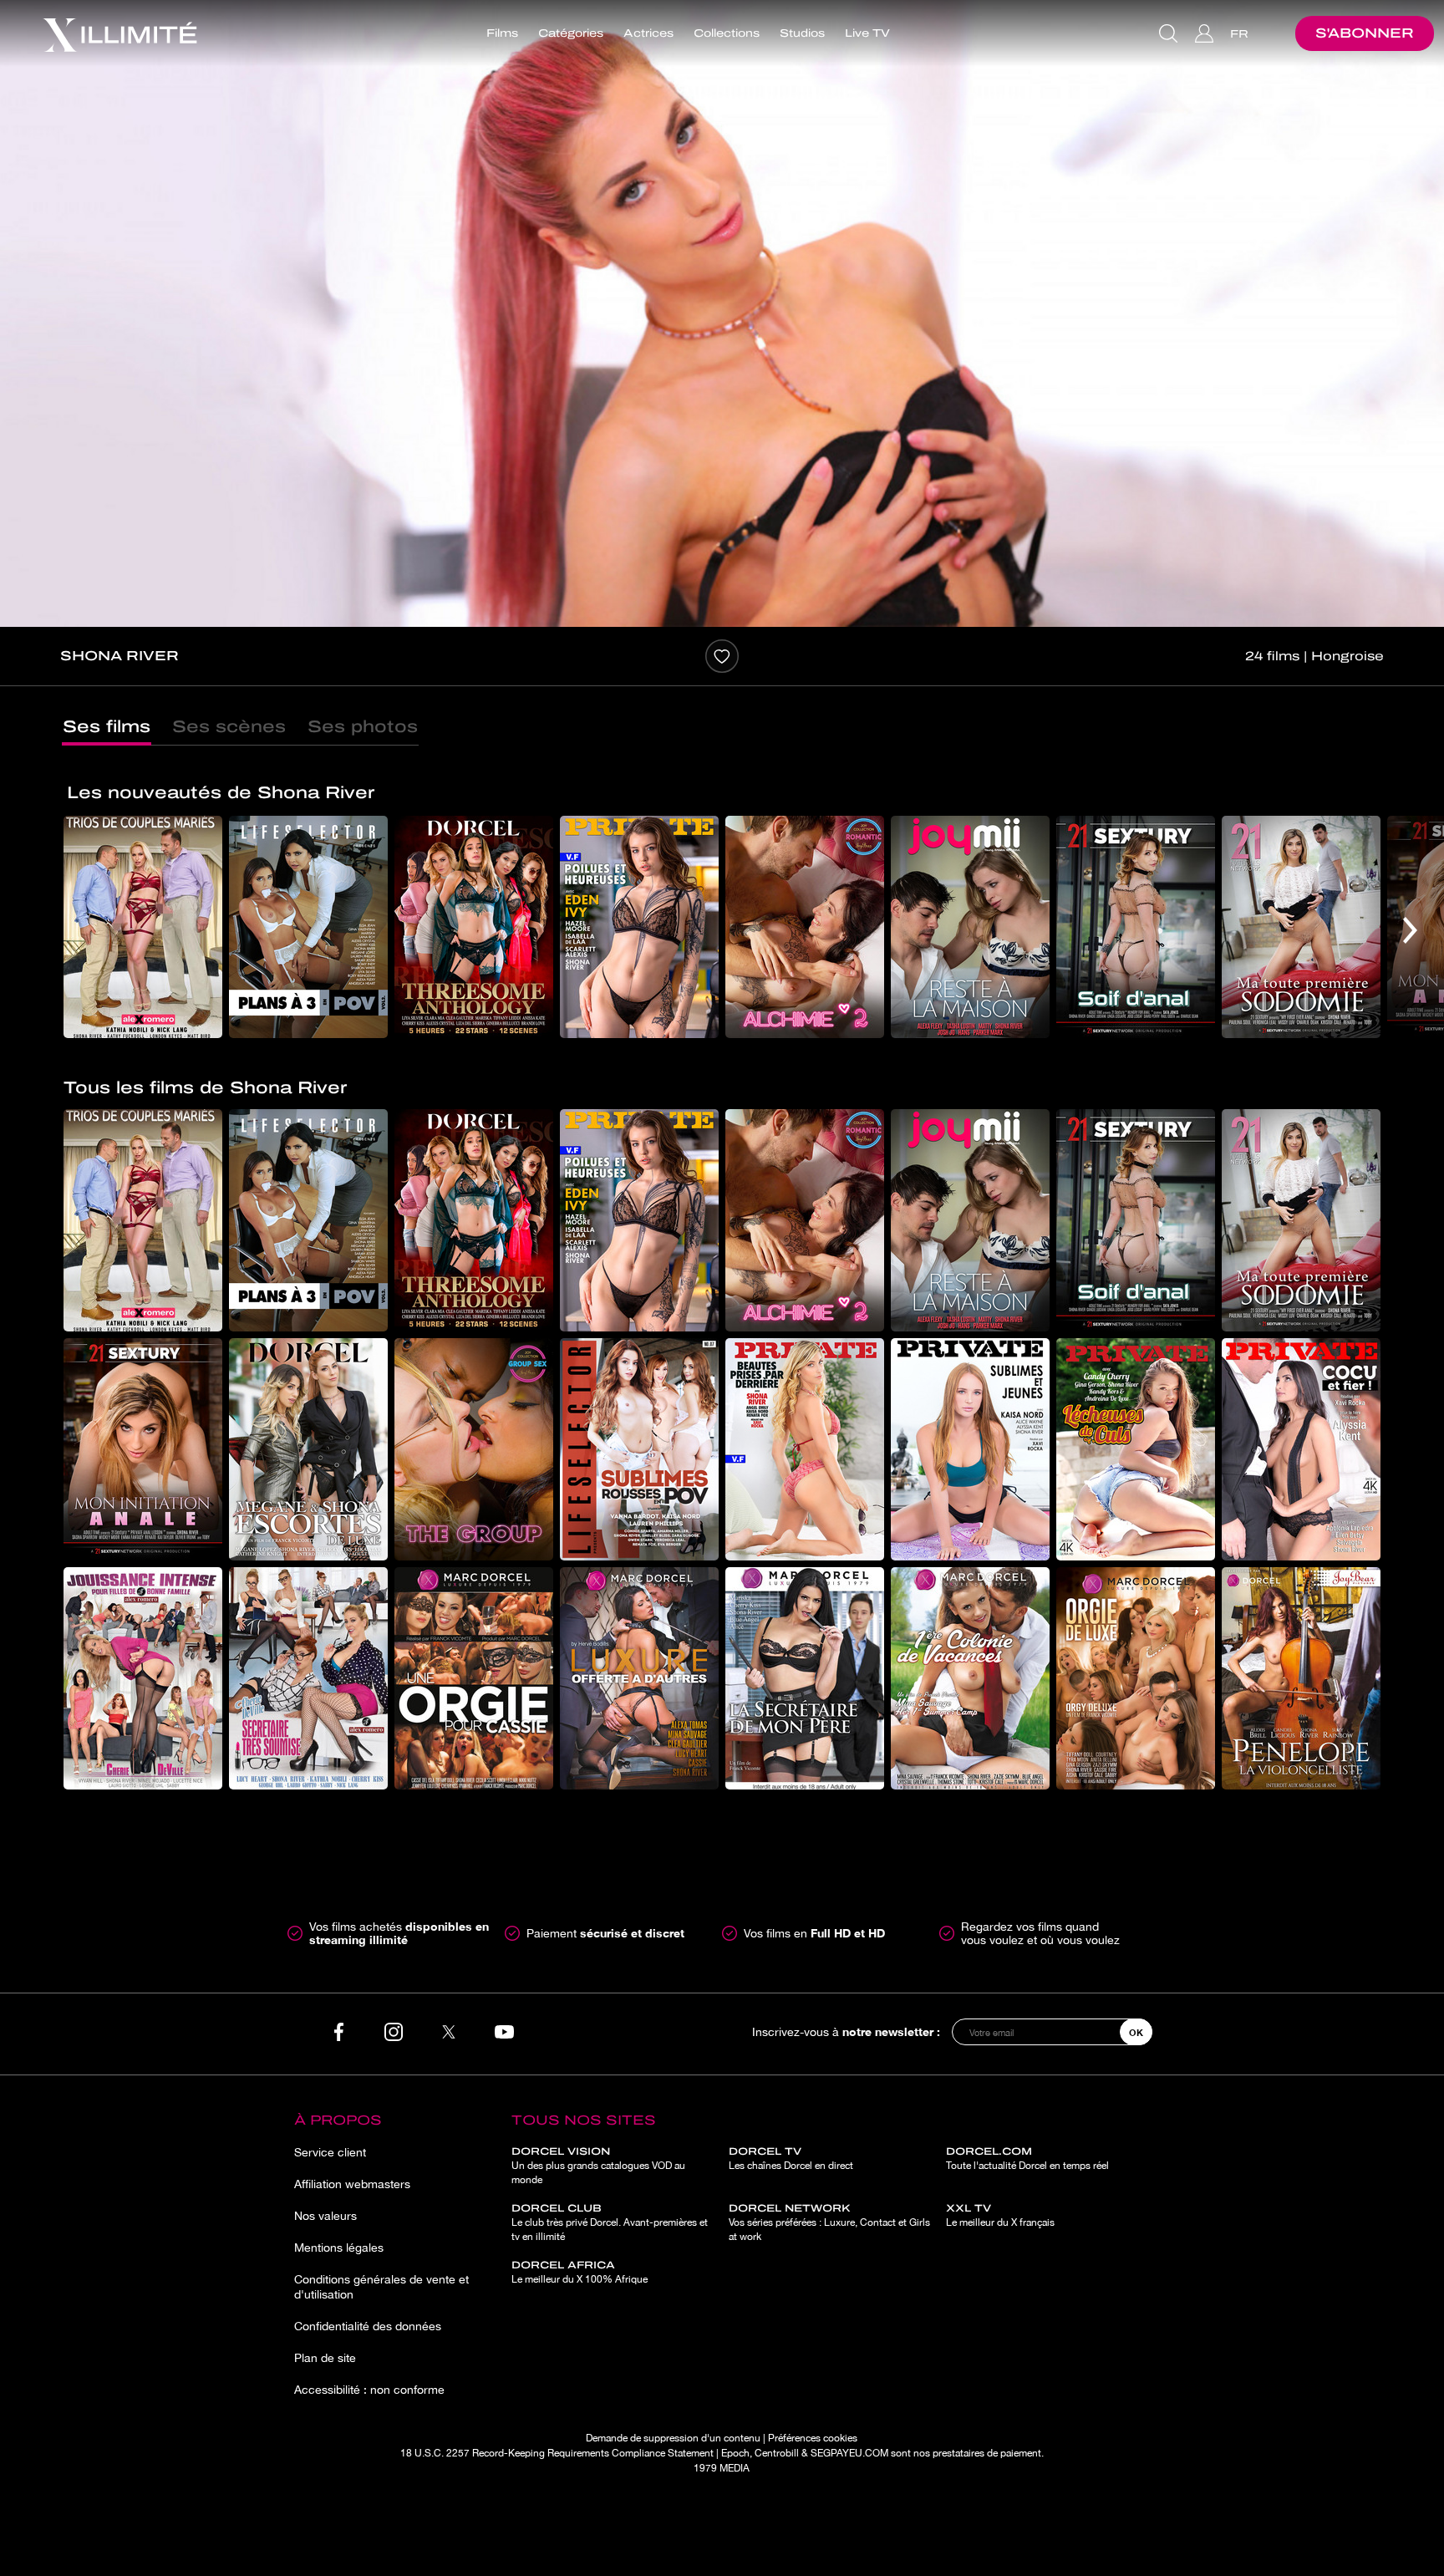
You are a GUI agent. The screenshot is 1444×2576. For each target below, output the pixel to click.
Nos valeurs (325, 2216)
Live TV (867, 33)
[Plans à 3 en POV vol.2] (308, 927)
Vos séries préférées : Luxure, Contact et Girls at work (829, 2222)
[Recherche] (1170, 33)
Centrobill (777, 2453)
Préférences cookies (813, 2438)
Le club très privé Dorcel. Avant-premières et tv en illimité (610, 2222)
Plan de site (325, 2358)
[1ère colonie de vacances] (970, 1678)
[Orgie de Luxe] (1136, 1678)
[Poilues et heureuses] (639, 927)
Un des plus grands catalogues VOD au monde (598, 2166)
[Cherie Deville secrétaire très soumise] (308, 1678)
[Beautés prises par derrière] (805, 1449)
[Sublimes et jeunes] (970, 1449)
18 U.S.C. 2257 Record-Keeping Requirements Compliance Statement (557, 2453)
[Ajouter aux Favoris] (722, 656)
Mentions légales (339, 2248)
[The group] (474, 1449)
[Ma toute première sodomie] (1301, 927)
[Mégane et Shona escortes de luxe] (308, 1449)
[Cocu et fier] (1301, 1449)
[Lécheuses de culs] (1136, 1449)
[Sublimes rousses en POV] (639, 1449)
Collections (727, 33)
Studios (802, 33)
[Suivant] (1410, 930)
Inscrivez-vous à (846, 2031)
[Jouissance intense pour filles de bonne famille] (143, 1678)
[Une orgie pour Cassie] (474, 1678)
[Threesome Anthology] (474, 927)
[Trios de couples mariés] (143, 927)
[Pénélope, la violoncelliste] (1301, 1678)
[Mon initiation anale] (143, 1449)
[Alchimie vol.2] (805, 927)
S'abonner (1365, 33)
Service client (330, 2152)
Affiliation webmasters (352, 2184)
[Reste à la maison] (970, 927)
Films (502, 33)
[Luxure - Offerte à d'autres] (639, 1678)
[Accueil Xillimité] (119, 33)
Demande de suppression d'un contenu (673, 2438)
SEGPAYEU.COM (849, 2453)
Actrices (648, 33)
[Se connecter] (1206, 33)
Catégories (571, 33)
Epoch (735, 2453)
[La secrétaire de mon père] (805, 1678)
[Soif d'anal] (1136, 927)
